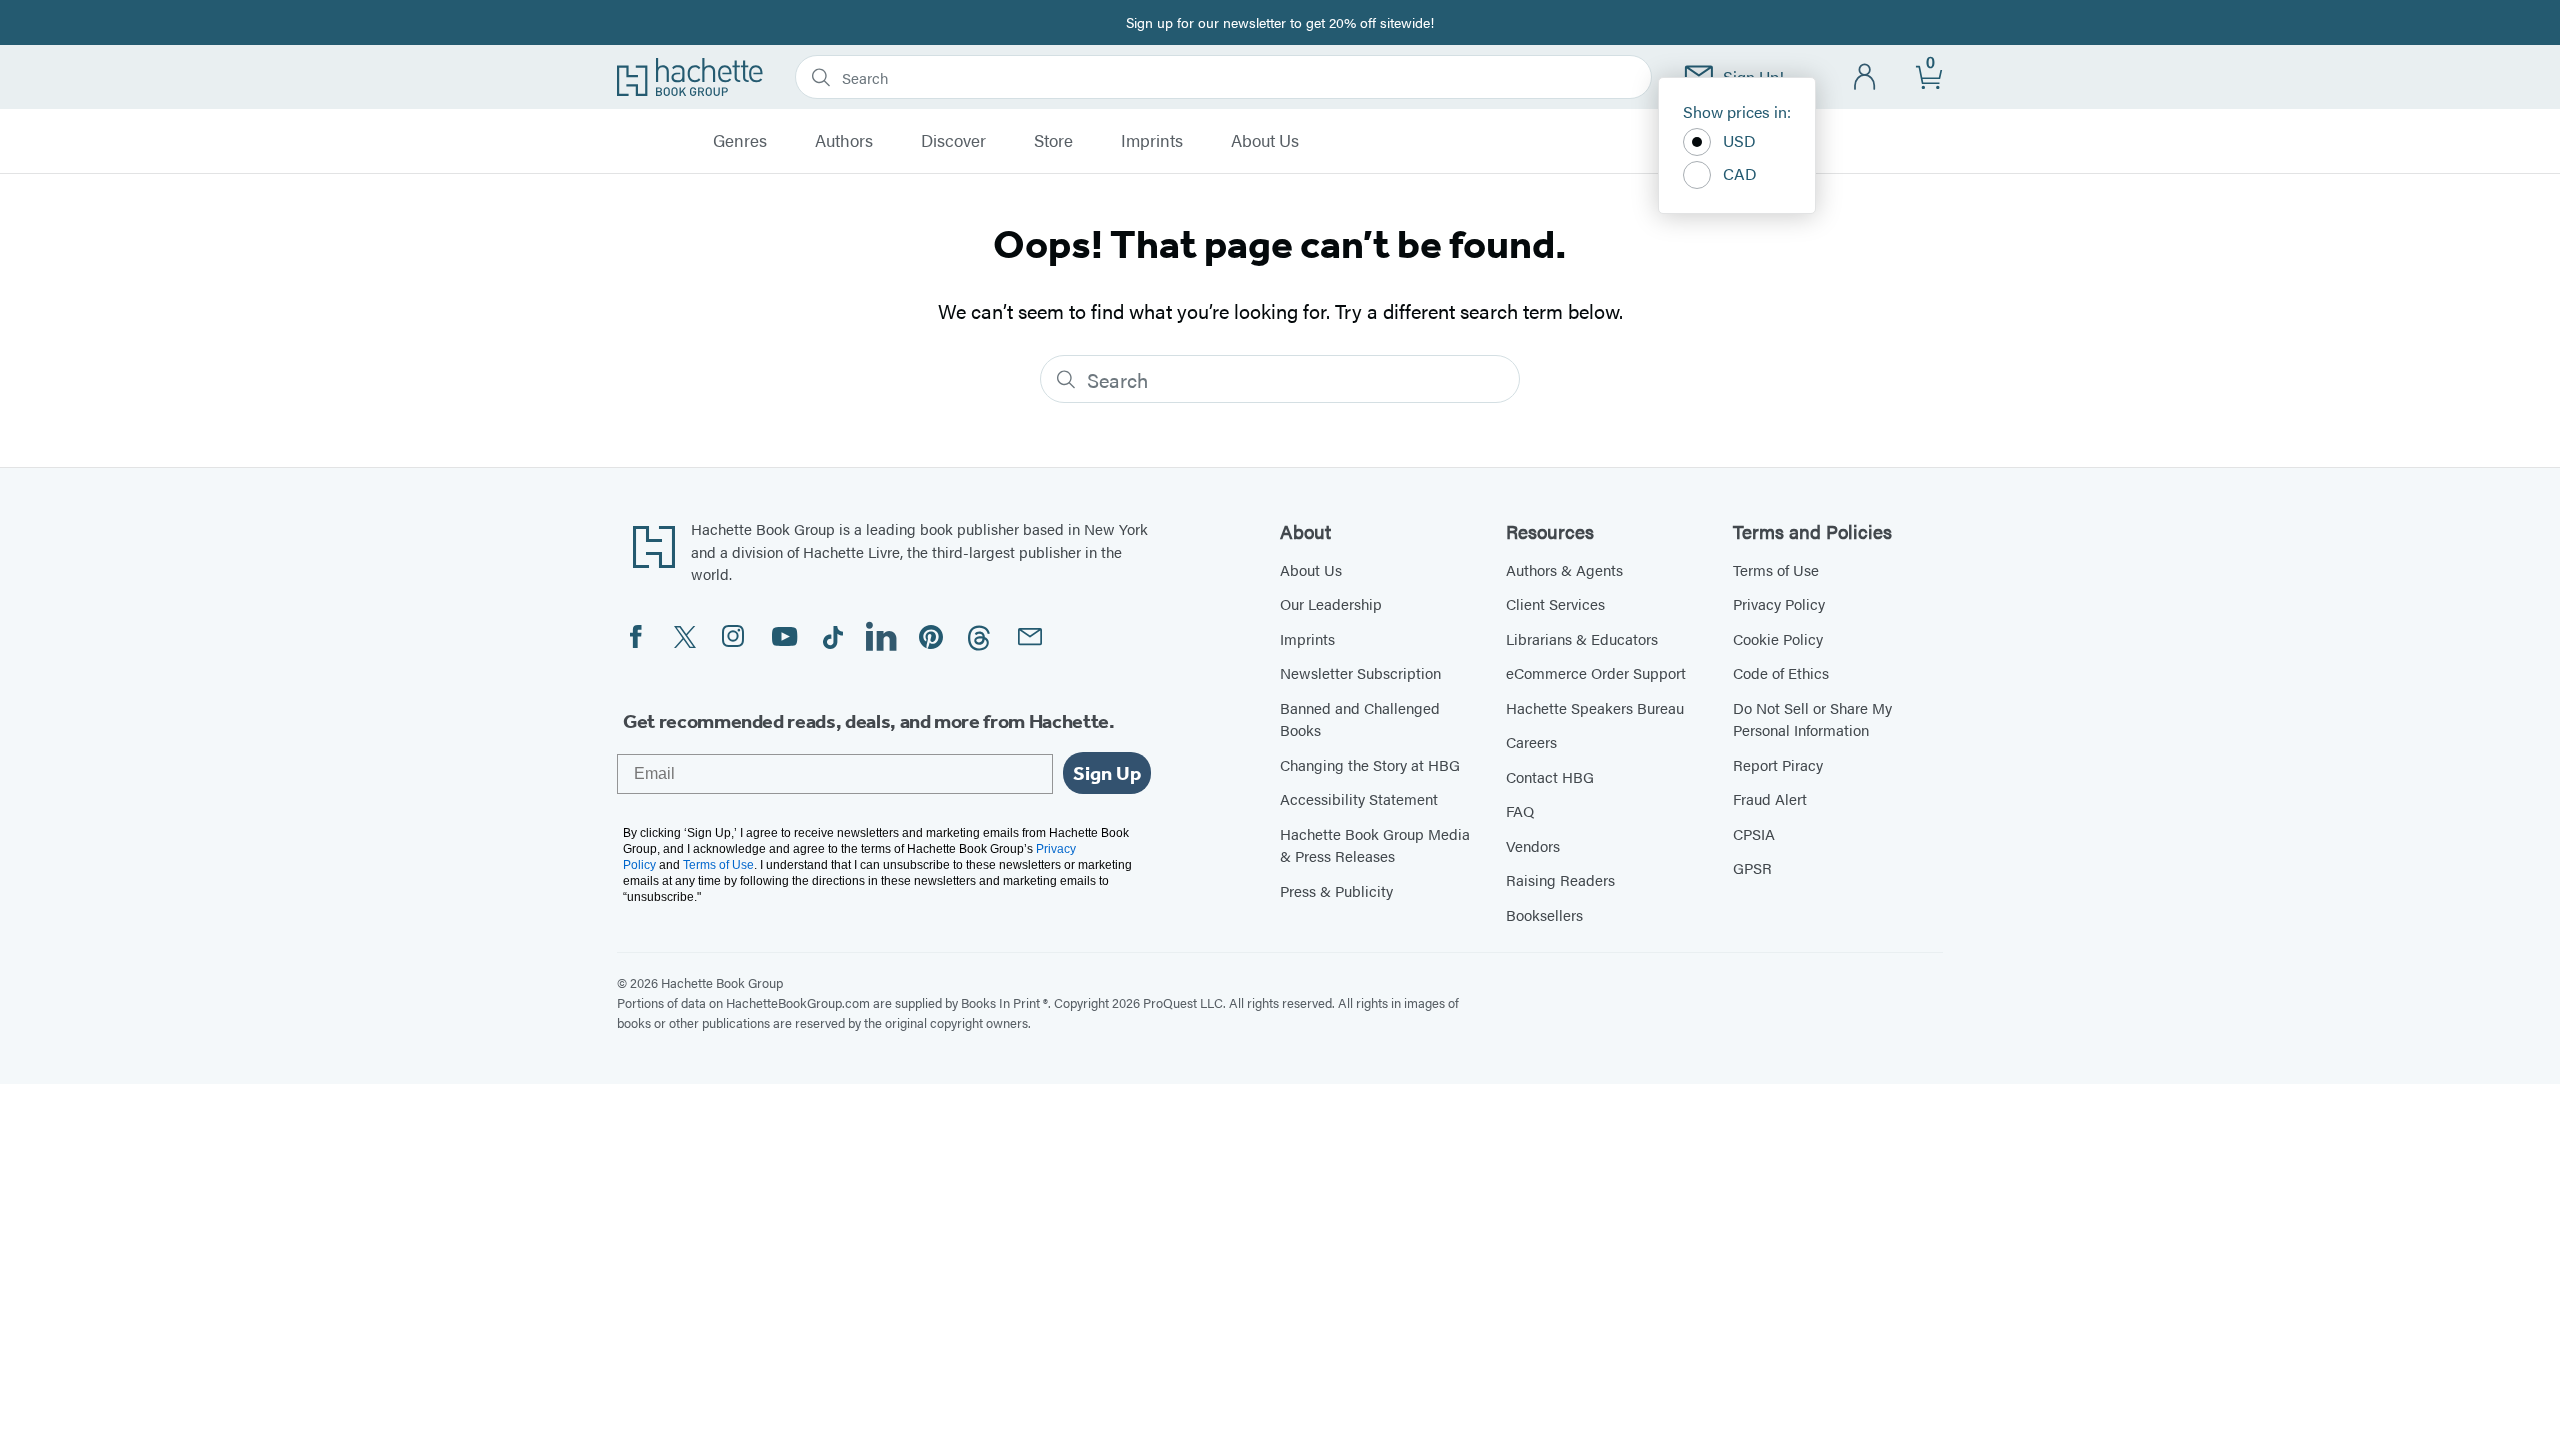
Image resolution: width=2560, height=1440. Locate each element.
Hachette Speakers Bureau (1595, 707)
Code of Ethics (1781, 672)
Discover (953, 141)
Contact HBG (1550, 776)
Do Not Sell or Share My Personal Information (1812, 719)
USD (1739, 140)
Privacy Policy (1779, 603)
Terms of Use (1776, 569)
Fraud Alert (1770, 798)
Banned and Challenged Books (1360, 719)
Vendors (1533, 845)
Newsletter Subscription (1360, 672)
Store (1053, 141)
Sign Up (1107, 773)
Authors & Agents (1564, 569)
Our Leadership (1331, 603)
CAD (1740, 173)
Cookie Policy (1778, 638)
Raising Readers (1560, 879)
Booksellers (1544, 914)
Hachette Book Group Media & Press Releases (1375, 845)
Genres (740, 141)
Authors (844, 141)
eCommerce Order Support (1596, 672)
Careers (1531, 741)
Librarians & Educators (1582, 638)
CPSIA (1754, 833)
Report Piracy (1778, 764)
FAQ (1520, 810)
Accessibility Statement (1359, 798)
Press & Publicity (1336, 890)
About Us (1265, 141)
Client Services (1555, 603)
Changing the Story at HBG (1370, 764)
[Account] (1865, 77)
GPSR (1752, 867)
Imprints (1152, 141)
